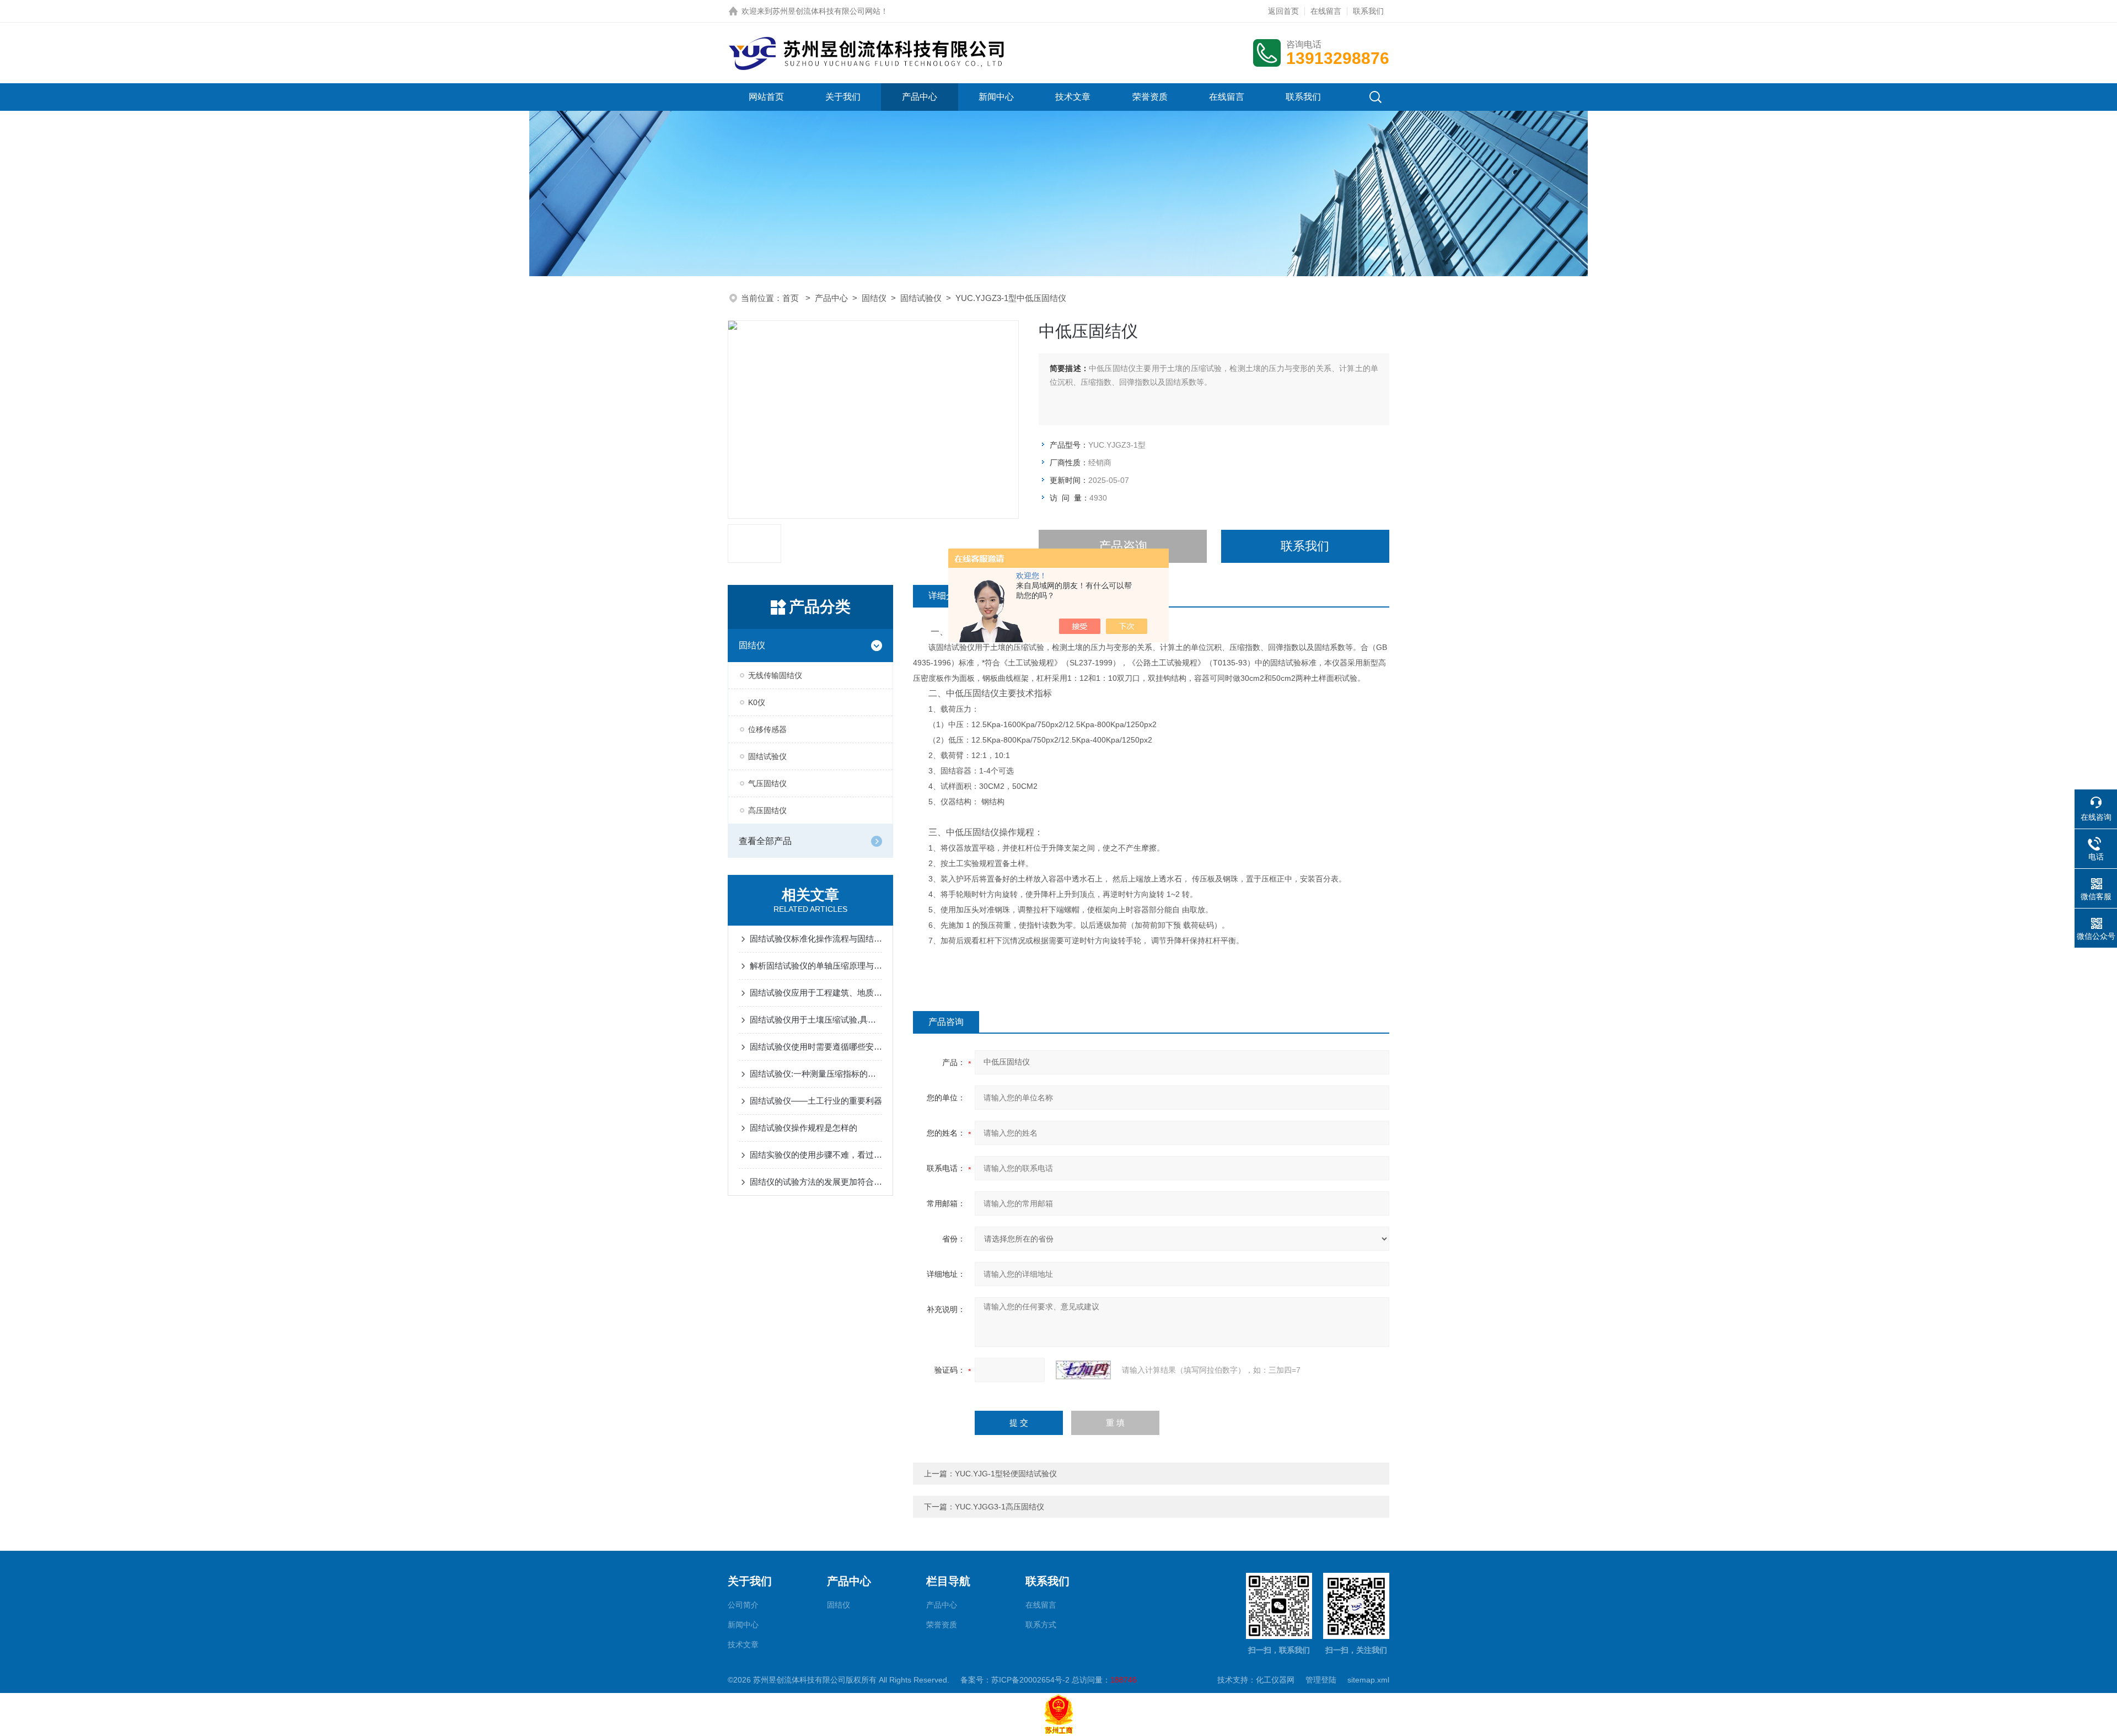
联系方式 (1041, 1625)
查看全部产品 (765, 841)
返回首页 (1283, 11)
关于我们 (843, 97)
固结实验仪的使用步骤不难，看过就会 (816, 1155)
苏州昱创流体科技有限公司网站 (826, 11)
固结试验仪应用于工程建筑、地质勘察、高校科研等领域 (816, 993)
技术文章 (1073, 97)
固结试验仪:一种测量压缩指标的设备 (816, 1074)
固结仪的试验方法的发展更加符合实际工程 (816, 1182)
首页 (792, 298)
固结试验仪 (921, 298)
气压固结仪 (767, 783)
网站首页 (766, 97)
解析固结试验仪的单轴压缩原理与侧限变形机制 (816, 966)
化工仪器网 (1275, 1680)
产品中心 (920, 97)
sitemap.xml (1368, 1680)
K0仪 (757, 702)
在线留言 (1326, 11)
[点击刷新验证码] (1083, 1370)
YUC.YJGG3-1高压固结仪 (1000, 1507)
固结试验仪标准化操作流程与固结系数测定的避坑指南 (816, 939)
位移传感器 (767, 729)
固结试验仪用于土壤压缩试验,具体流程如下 (816, 1020)
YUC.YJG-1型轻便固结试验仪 (1006, 1474)
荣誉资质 (1150, 97)
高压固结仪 (767, 810)
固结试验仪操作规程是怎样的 (804, 1128)
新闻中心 (996, 97)
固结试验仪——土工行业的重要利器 (816, 1101)
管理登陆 (1321, 1680)
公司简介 (743, 1605)
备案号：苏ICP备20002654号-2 (1015, 1680)
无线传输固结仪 (775, 675)
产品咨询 (1123, 546)
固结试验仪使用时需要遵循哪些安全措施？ (816, 1047)
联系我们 (1368, 11)
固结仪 (874, 298)
